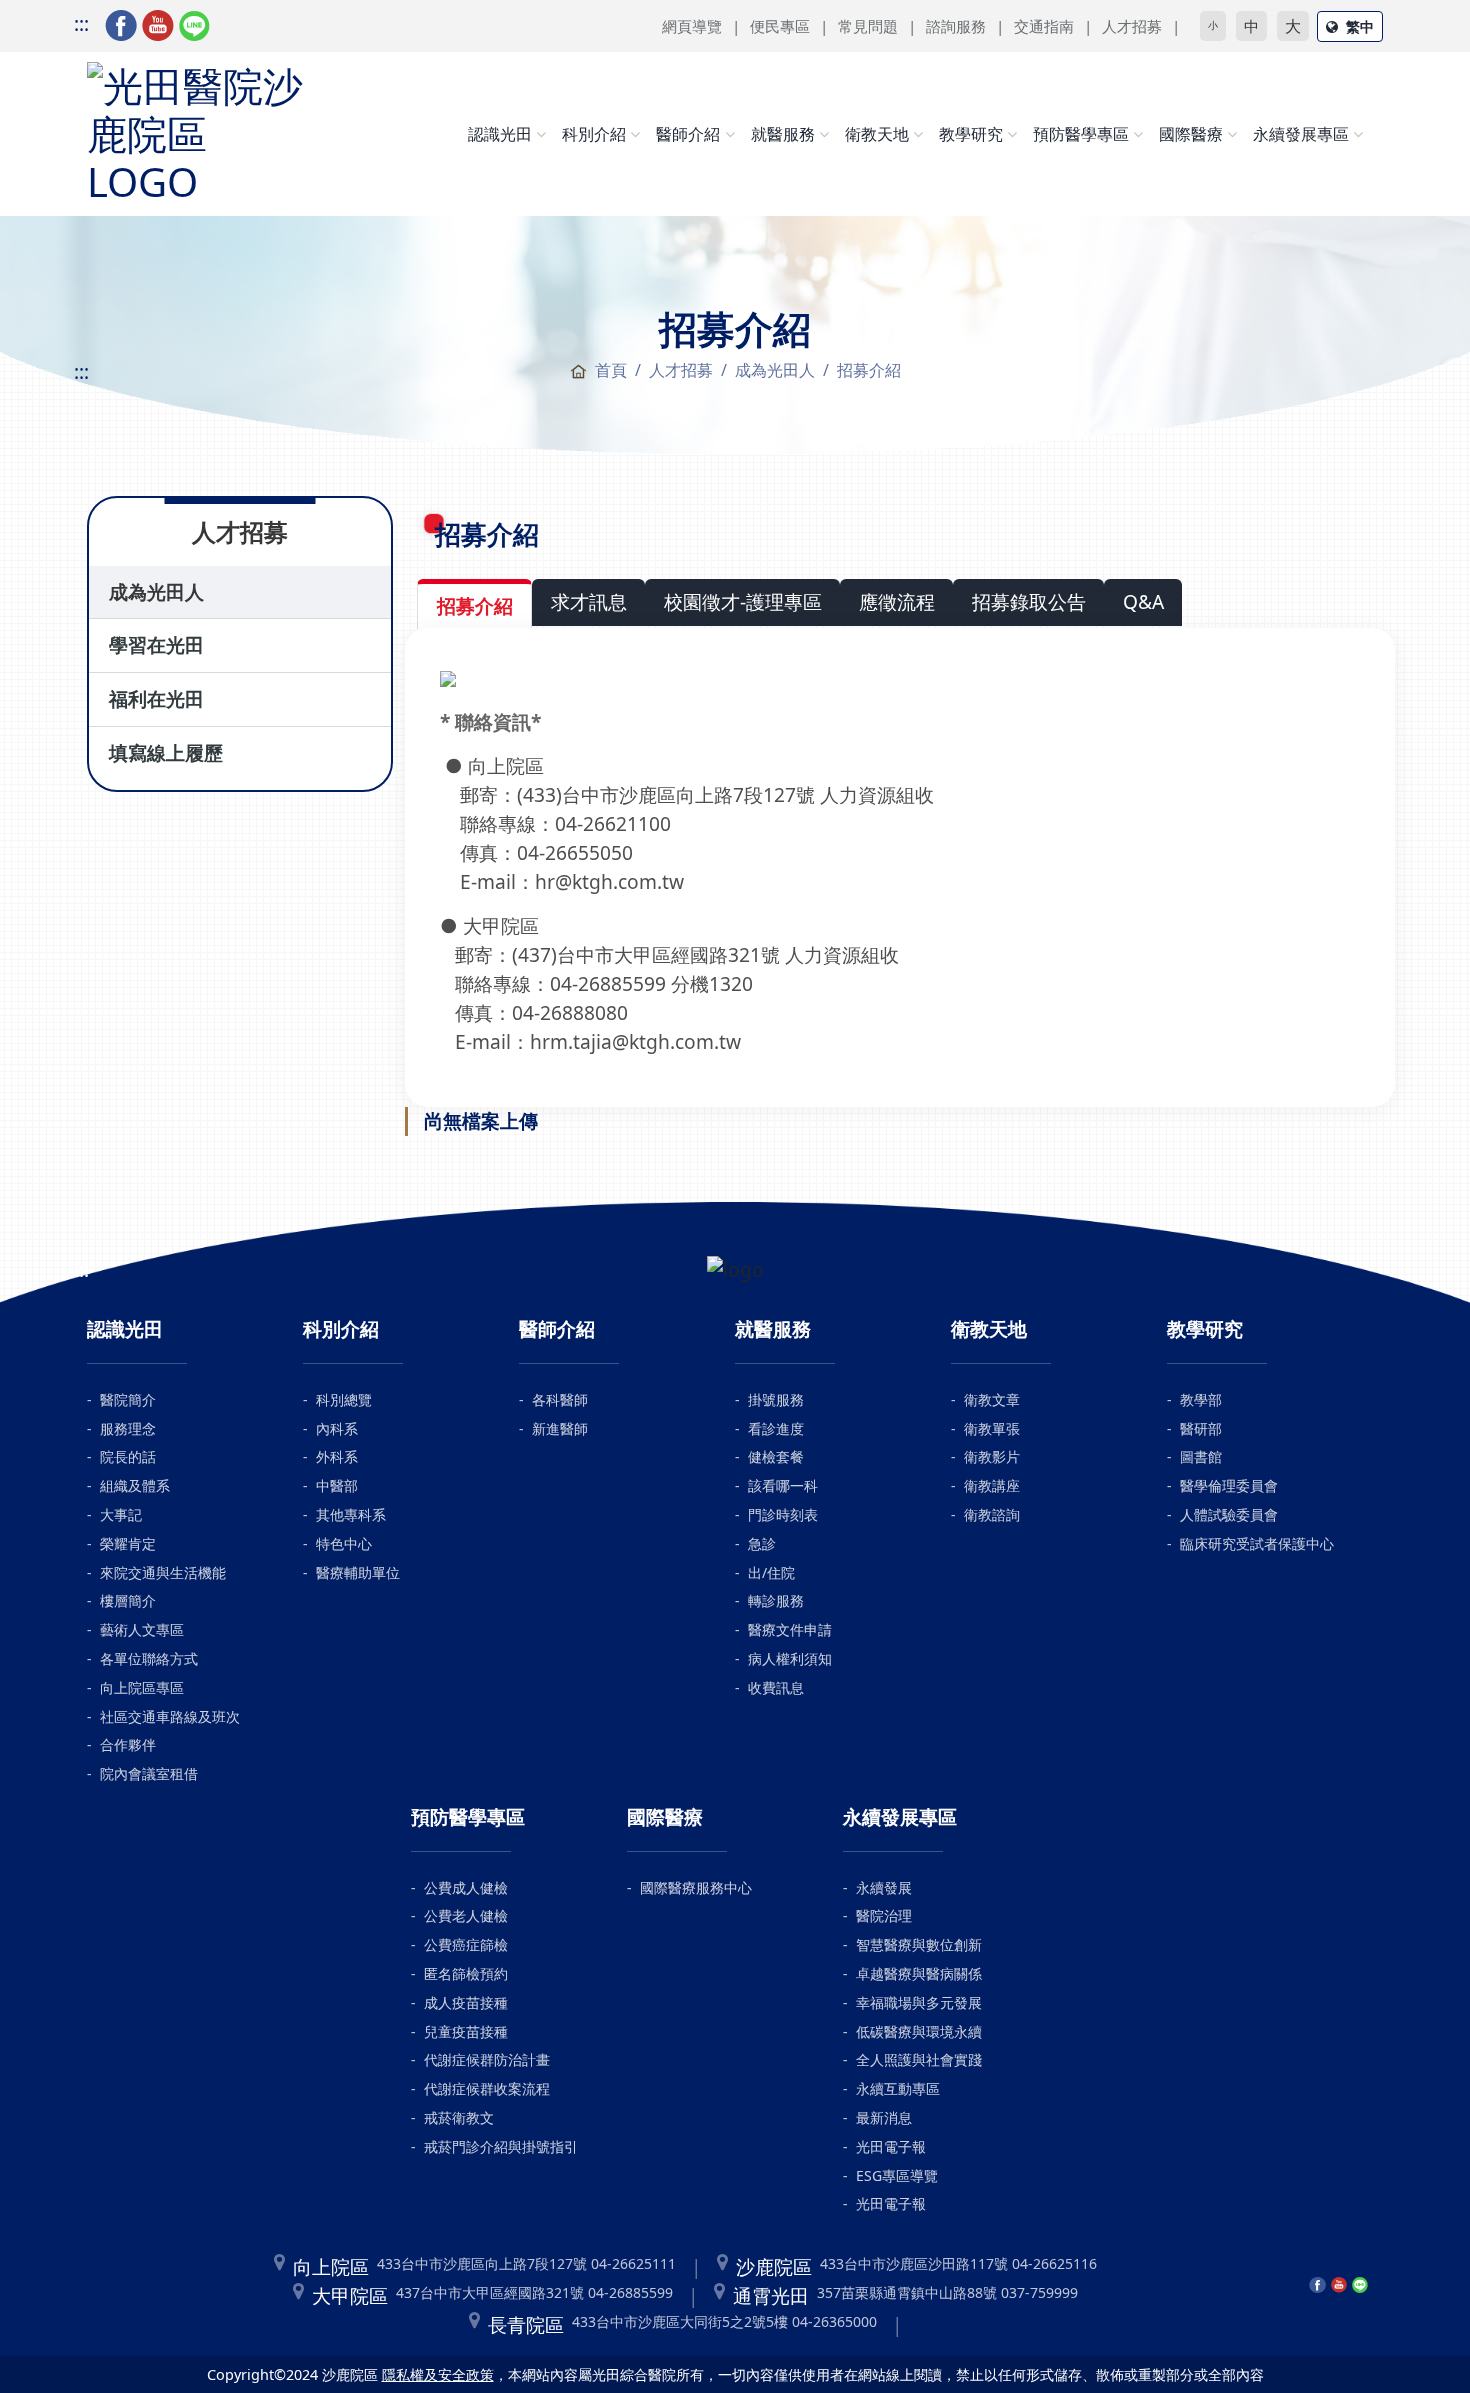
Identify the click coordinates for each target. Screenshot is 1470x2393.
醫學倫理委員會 (1229, 1485)
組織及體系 (135, 1485)
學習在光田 (156, 644)
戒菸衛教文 (459, 2117)
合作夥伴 (128, 1744)
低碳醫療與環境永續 (919, 2031)
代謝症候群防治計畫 (487, 2059)
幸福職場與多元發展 (919, 2002)
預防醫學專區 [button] (1081, 134)
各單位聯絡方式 (149, 1658)
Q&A (1143, 601)
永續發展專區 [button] (1301, 134)
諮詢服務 (956, 26)
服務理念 (128, 1428)
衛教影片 (992, 1456)
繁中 (1360, 26)
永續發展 (884, 1887)
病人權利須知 (790, 1658)
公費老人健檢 (466, 1915)
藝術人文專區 (142, 1629)
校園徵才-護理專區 (743, 601)
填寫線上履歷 (166, 752)
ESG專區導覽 (897, 2175)
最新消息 (884, 2117)
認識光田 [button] (500, 134)
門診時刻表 (783, 1514)
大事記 (121, 1514)
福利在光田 (156, 698)
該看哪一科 (783, 1485)
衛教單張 (992, 1428)
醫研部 (1201, 1428)
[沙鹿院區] (197, 129)
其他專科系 (351, 1514)
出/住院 (771, 1572)
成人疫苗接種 (466, 2002)
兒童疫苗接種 (466, 2031)
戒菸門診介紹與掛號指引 (501, 2146)
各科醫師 (560, 1399)
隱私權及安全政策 (438, 2374)
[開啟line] (194, 23)
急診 (762, 1543)
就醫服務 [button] (783, 134)
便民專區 (780, 26)
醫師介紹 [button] (688, 134)
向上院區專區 (142, 1687)
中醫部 (337, 1485)
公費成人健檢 (466, 1887)
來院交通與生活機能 (163, 1572)
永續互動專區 (898, 2088)
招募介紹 (475, 605)
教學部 (1201, 1399)
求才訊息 (589, 601)
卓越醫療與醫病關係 (919, 1973)
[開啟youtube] (158, 23)
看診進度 (776, 1428)
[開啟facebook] (121, 23)
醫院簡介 (128, 1399)
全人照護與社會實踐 (919, 2059)
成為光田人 (156, 591)
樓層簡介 (128, 1600)
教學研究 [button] (971, 134)
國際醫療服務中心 (696, 1887)
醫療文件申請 (790, 1629)
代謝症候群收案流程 (487, 2088)
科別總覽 (344, 1399)
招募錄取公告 (1029, 601)
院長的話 (128, 1456)
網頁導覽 (692, 26)
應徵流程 (897, 601)
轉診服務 (776, 1600)
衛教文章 (992, 1399)
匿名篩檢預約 (466, 1973)
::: (81, 23)
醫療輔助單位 (358, 1572)
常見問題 (868, 26)
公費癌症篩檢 (466, 1944)
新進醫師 (560, 1428)
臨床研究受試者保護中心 (1257, 1543)
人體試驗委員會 (1229, 1514)
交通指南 (1044, 26)
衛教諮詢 (992, 1514)
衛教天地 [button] (877, 134)
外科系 (337, 1456)
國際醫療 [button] (1191, 134)
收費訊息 (776, 1687)
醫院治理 (884, 1915)
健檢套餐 (776, 1456)
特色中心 (344, 1543)
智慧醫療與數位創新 (919, 1944)
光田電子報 (891, 2146)
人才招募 (1132, 26)
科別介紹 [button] (594, 134)
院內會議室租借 (149, 1773)
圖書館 (1201, 1456)
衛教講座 (992, 1485)
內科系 (337, 1428)
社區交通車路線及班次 (170, 1716)
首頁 (611, 370)
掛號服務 (776, 1399)
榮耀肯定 (128, 1543)
